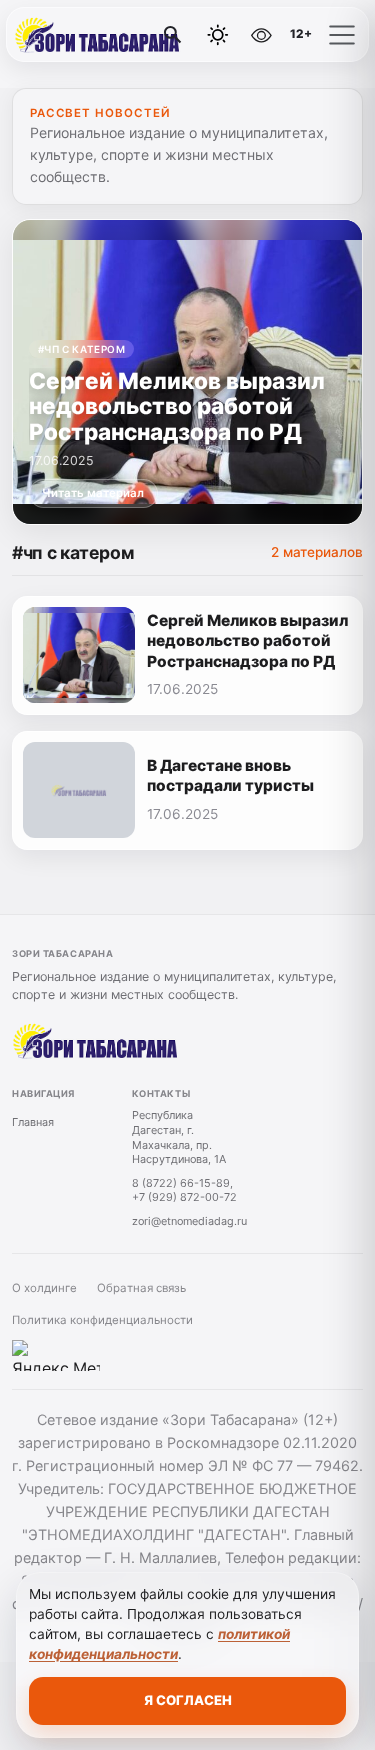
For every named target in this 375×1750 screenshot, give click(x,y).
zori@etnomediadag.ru (189, 1221)
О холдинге (44, 1288)
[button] (342, 35)
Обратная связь (141, 1288)
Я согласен (188, 1700)
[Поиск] (173, 35)
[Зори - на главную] (98, 35)
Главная (33, 1122)
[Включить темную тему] (218, 35)
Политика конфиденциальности (102, 1320)
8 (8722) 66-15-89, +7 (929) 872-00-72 (184, 1190)
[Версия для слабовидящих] (261, 35)
